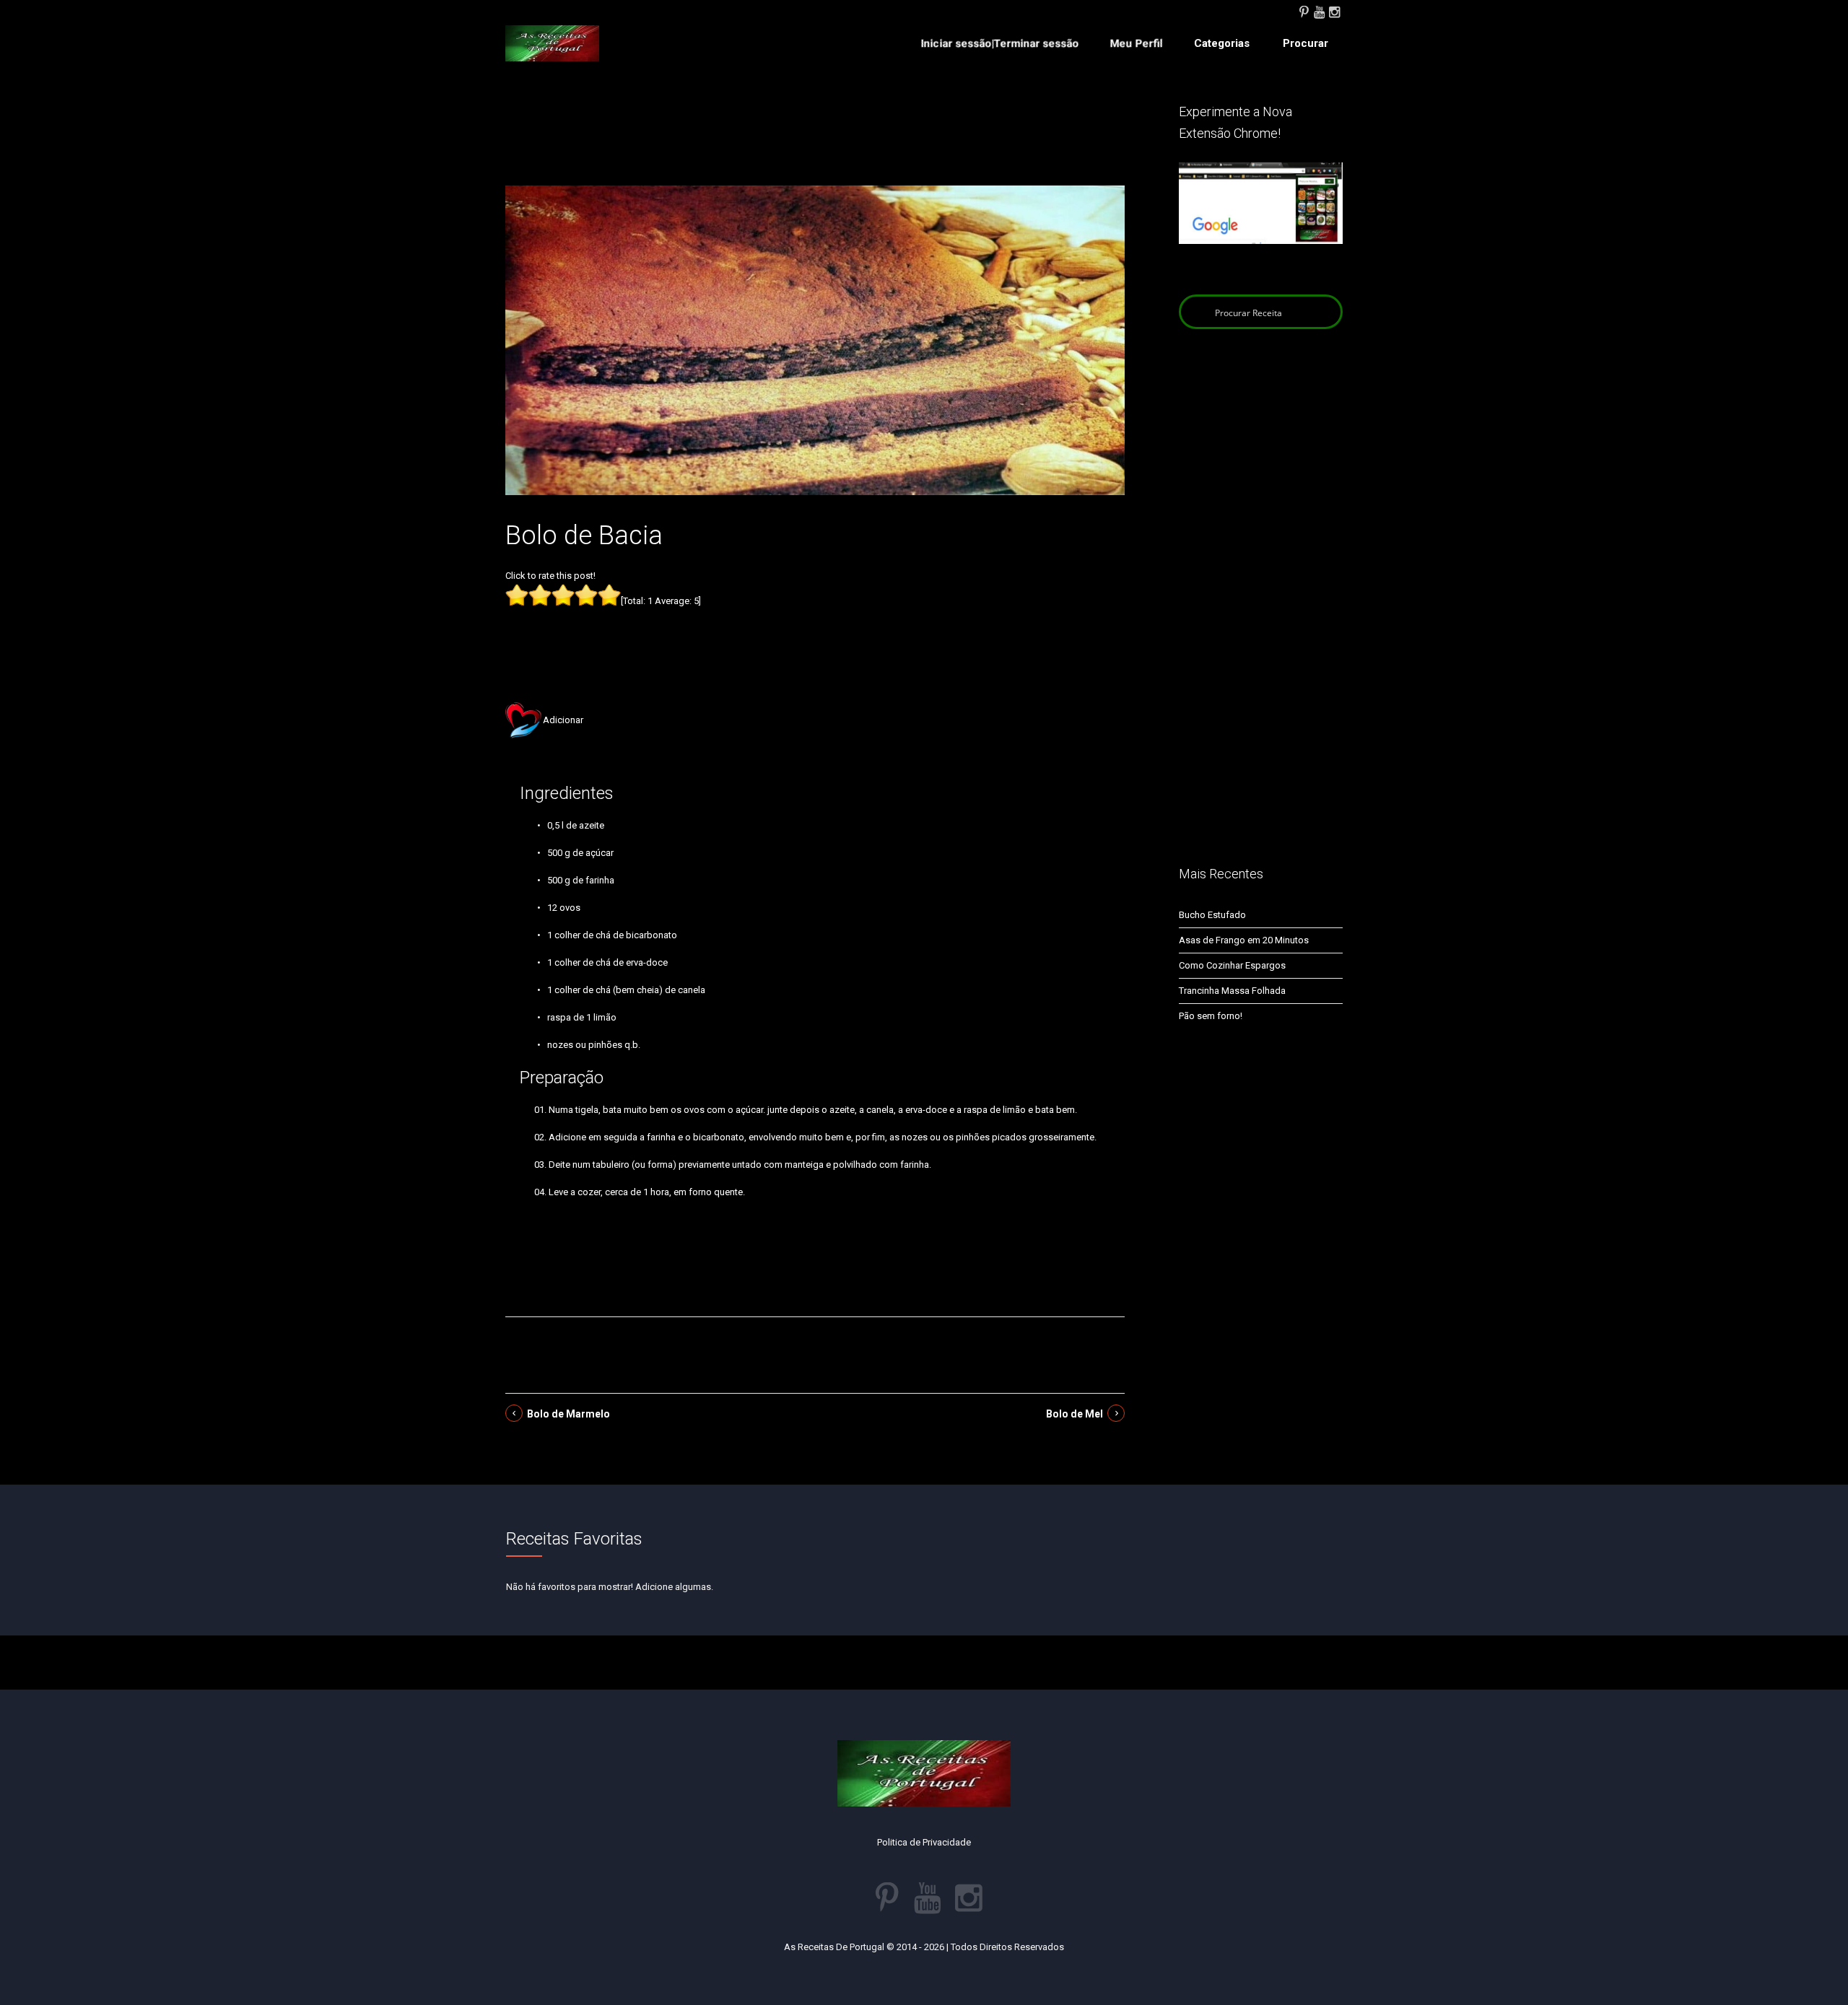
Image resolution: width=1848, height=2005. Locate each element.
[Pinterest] (1304, 11)
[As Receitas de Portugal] (552, 43)
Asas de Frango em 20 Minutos (1244, 940)
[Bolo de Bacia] (815, 340)
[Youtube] (1319, 11)
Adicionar (563, 720)
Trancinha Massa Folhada (1232, 991)
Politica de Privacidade (924, 1842)
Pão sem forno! (1211, 1016)
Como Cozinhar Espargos (1232, 965)
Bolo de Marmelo (568, 1414)
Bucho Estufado (1212, 915)
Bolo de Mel (1075, 1414)
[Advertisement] (815, 143)
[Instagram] (1334, 11)
